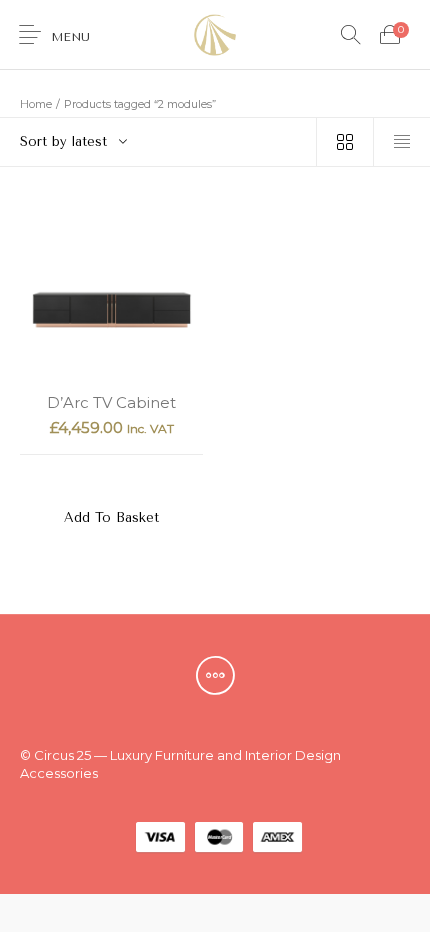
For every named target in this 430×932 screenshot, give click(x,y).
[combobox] (158, 142)
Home (36, 104)
